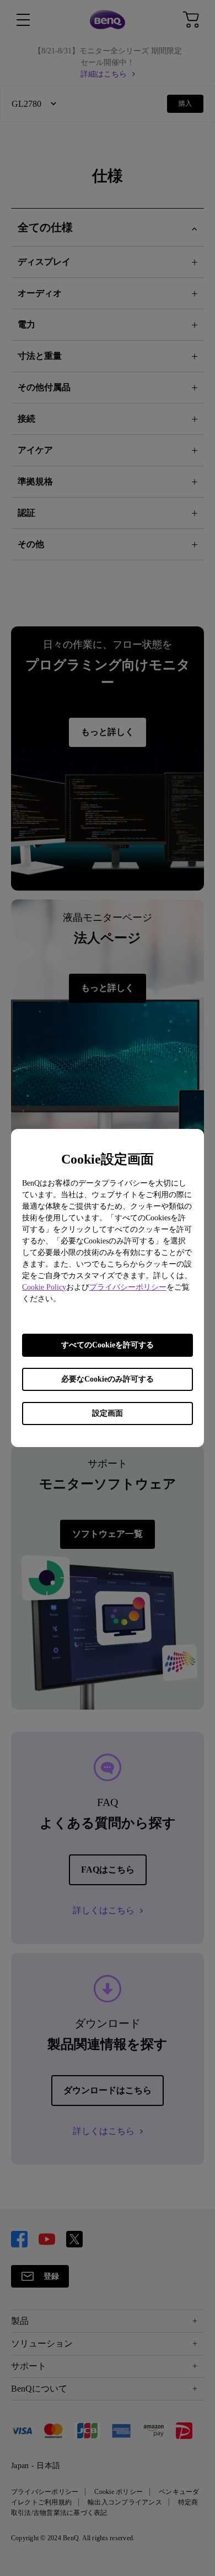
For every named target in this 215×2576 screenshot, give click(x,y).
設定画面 (108, 1413)
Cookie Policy (44, 1287)
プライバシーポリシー (128, 1287)
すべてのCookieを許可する (108, 1345)
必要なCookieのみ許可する (108, 1379)
